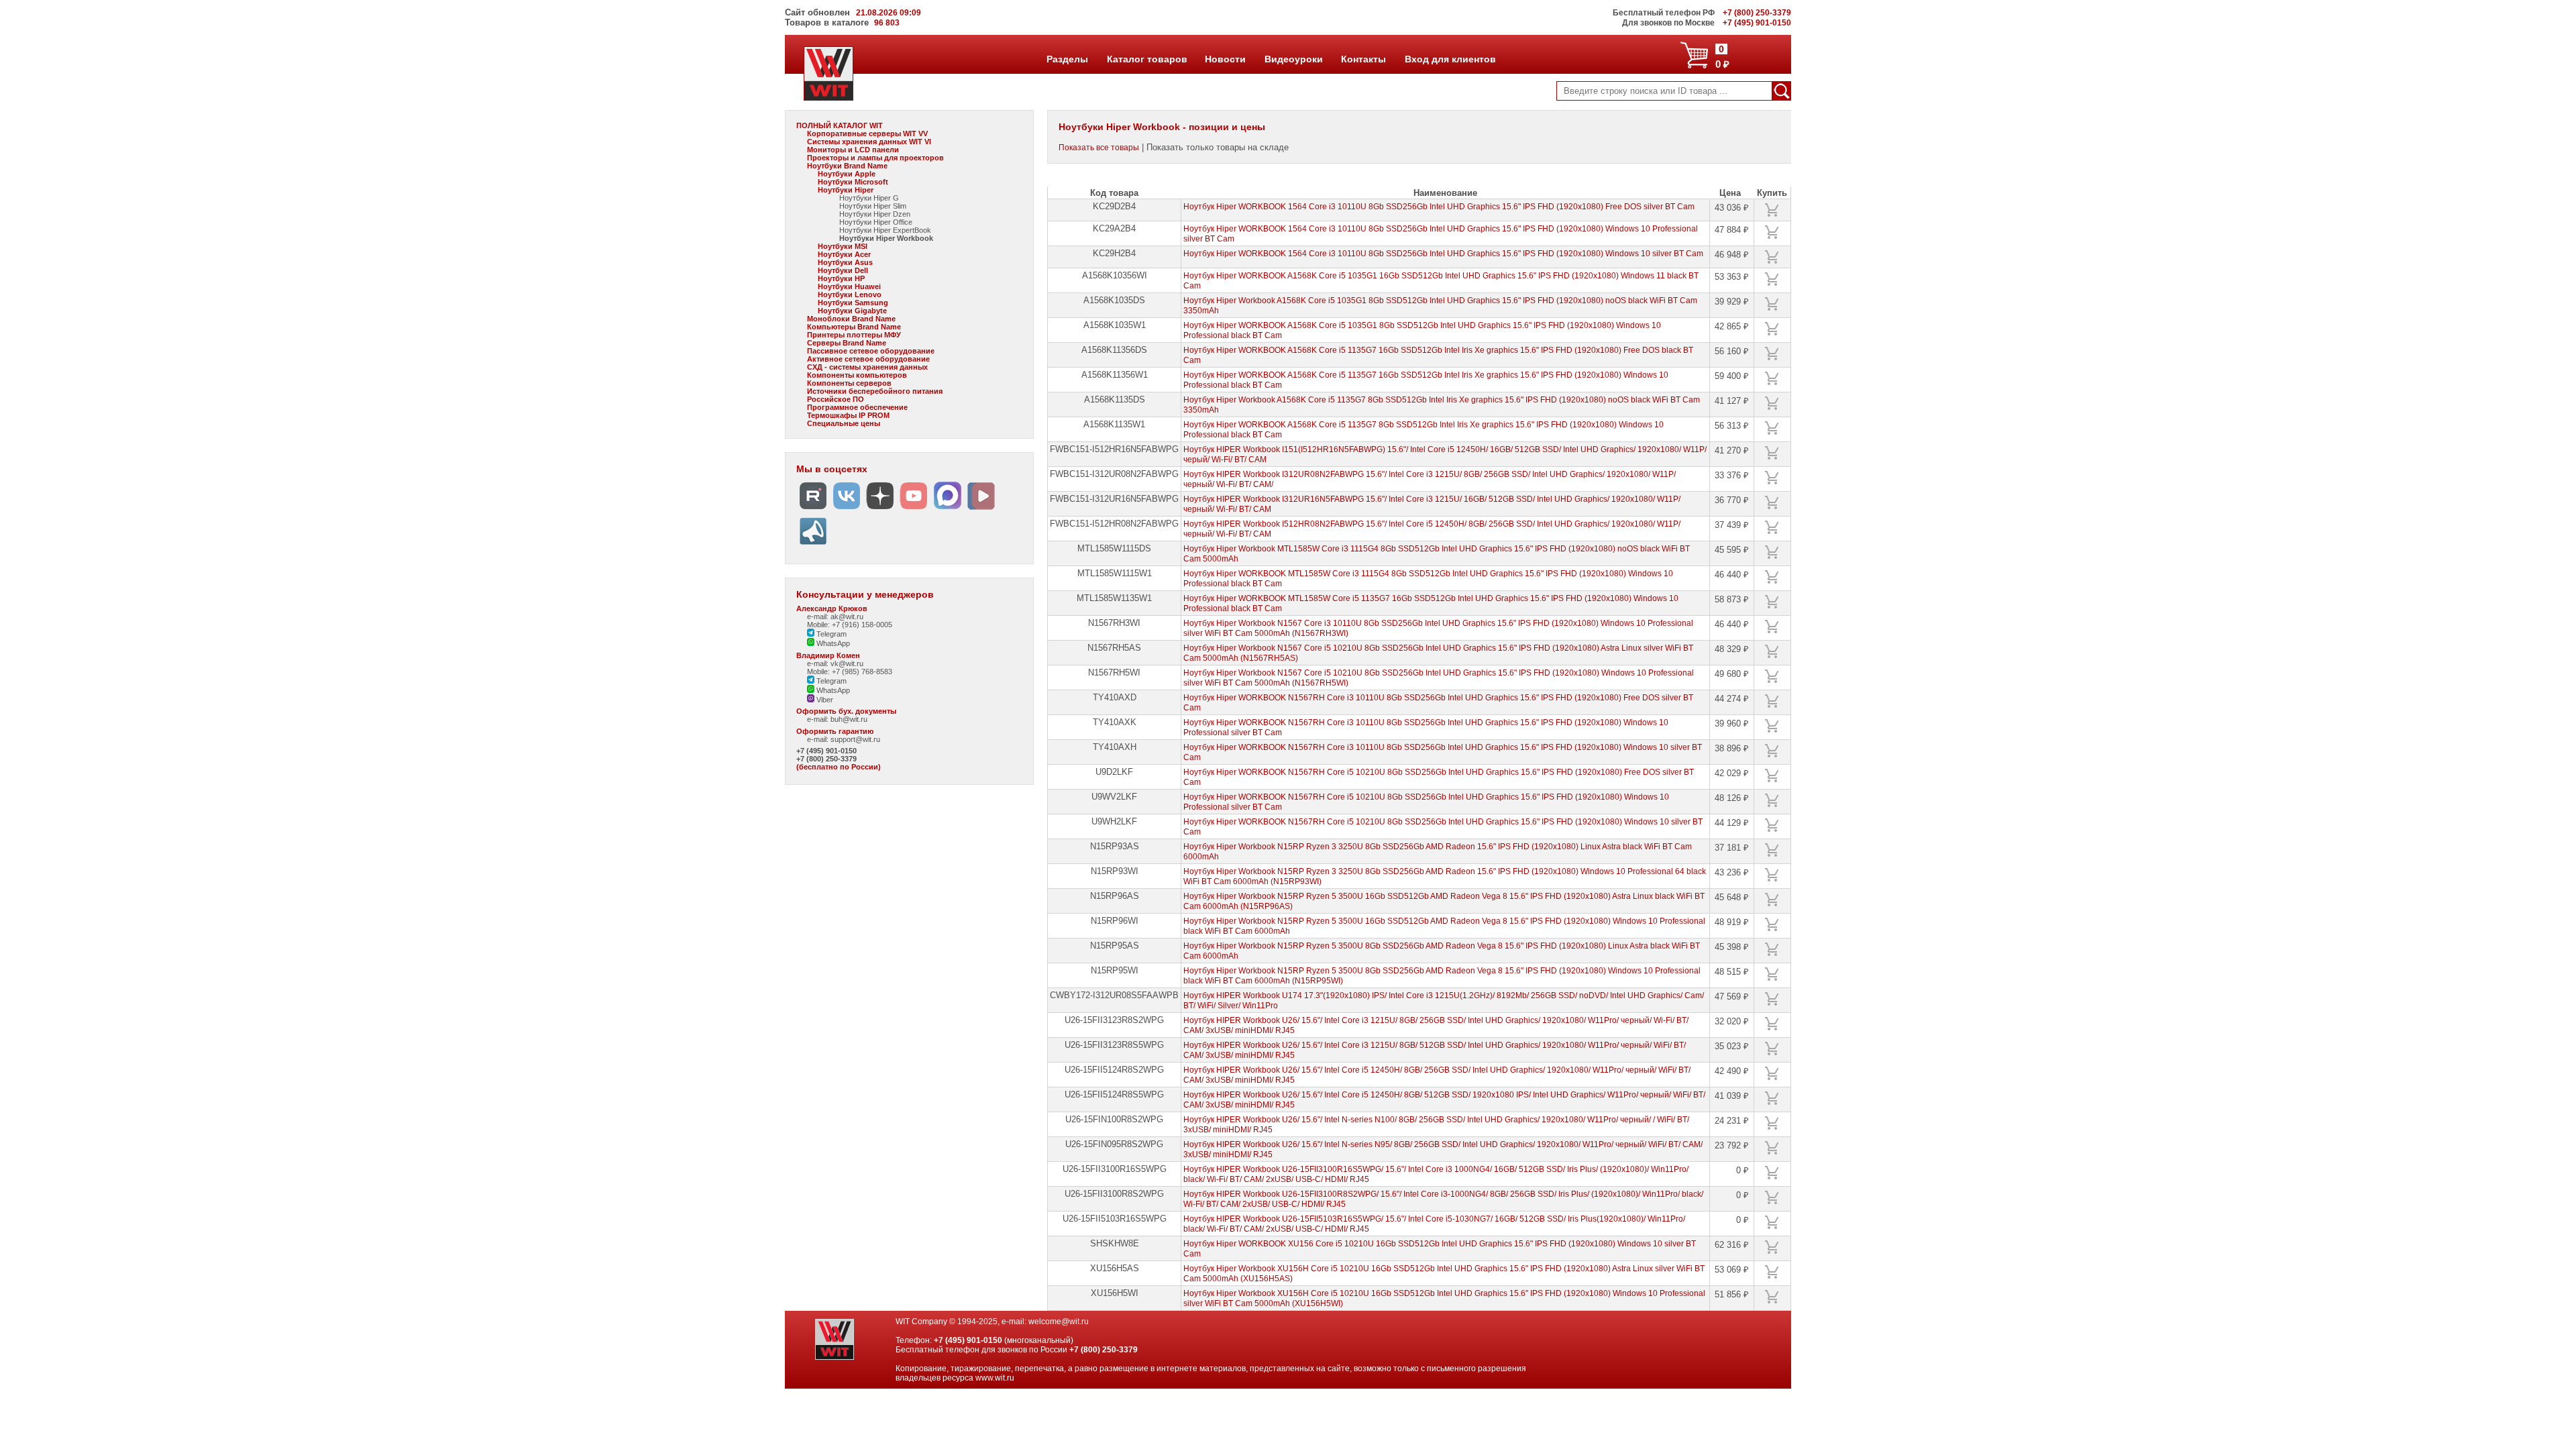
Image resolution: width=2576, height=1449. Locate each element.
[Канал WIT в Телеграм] (813, 545)
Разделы (1067, 59)
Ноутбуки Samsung (853, 303)
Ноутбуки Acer (844, 254)
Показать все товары (1099, 148)
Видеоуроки (1293, 59)
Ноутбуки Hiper (846, 190)
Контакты (1363, 59)
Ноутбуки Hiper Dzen (875, 214)
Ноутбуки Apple (847, 174)
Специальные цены (844, 423)
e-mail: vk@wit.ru (835, 663)
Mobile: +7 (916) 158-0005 (850, 625)
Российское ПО (836, 399)
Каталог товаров (1146, 59)
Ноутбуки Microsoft (853, 182)
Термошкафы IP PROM (848, 415)
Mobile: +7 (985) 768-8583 (850, 672)
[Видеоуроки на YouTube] (914, 509)
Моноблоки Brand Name (851, 319)
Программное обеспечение (857, 407)
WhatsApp (832, 643)
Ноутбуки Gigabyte (852, 311)
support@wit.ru (855, 739)
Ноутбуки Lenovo (850, 294)
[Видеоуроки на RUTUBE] (813, 509)
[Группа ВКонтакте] (847, 509)
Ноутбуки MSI (843, 246)
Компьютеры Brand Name (854, 327)
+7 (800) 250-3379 (826, 759)
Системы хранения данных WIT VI (869, 142)
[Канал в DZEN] (880, 509)
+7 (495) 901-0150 (826, 751)
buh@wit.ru (849, 719)
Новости (1225, 59)
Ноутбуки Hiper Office (876, 222)
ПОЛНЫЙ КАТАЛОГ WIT (840, 125)
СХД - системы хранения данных (867, 367)
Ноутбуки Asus (845, 262)
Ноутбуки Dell (843, 270)
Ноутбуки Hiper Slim (873, 206)
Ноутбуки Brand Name (847, 166)
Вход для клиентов (1450, 59)
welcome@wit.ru (1059, 1322)
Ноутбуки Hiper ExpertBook (885, 230)
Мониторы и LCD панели (853, 150)
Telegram (830, 634)
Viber (824, 700)
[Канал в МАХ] (947, 509)
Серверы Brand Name (847, 343)
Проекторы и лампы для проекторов (875, 158)
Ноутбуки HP (841, 278)
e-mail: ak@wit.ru (835, 616)
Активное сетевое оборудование (868, 359)
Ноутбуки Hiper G (869, 198)
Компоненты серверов (849, 383)
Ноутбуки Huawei (849, 286)
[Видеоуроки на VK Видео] (981, 509)
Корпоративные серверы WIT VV (867, 133)
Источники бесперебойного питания (875, 391)
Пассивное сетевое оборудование (871, 351)
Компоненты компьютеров (857, 375)
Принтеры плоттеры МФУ (854, 335)
